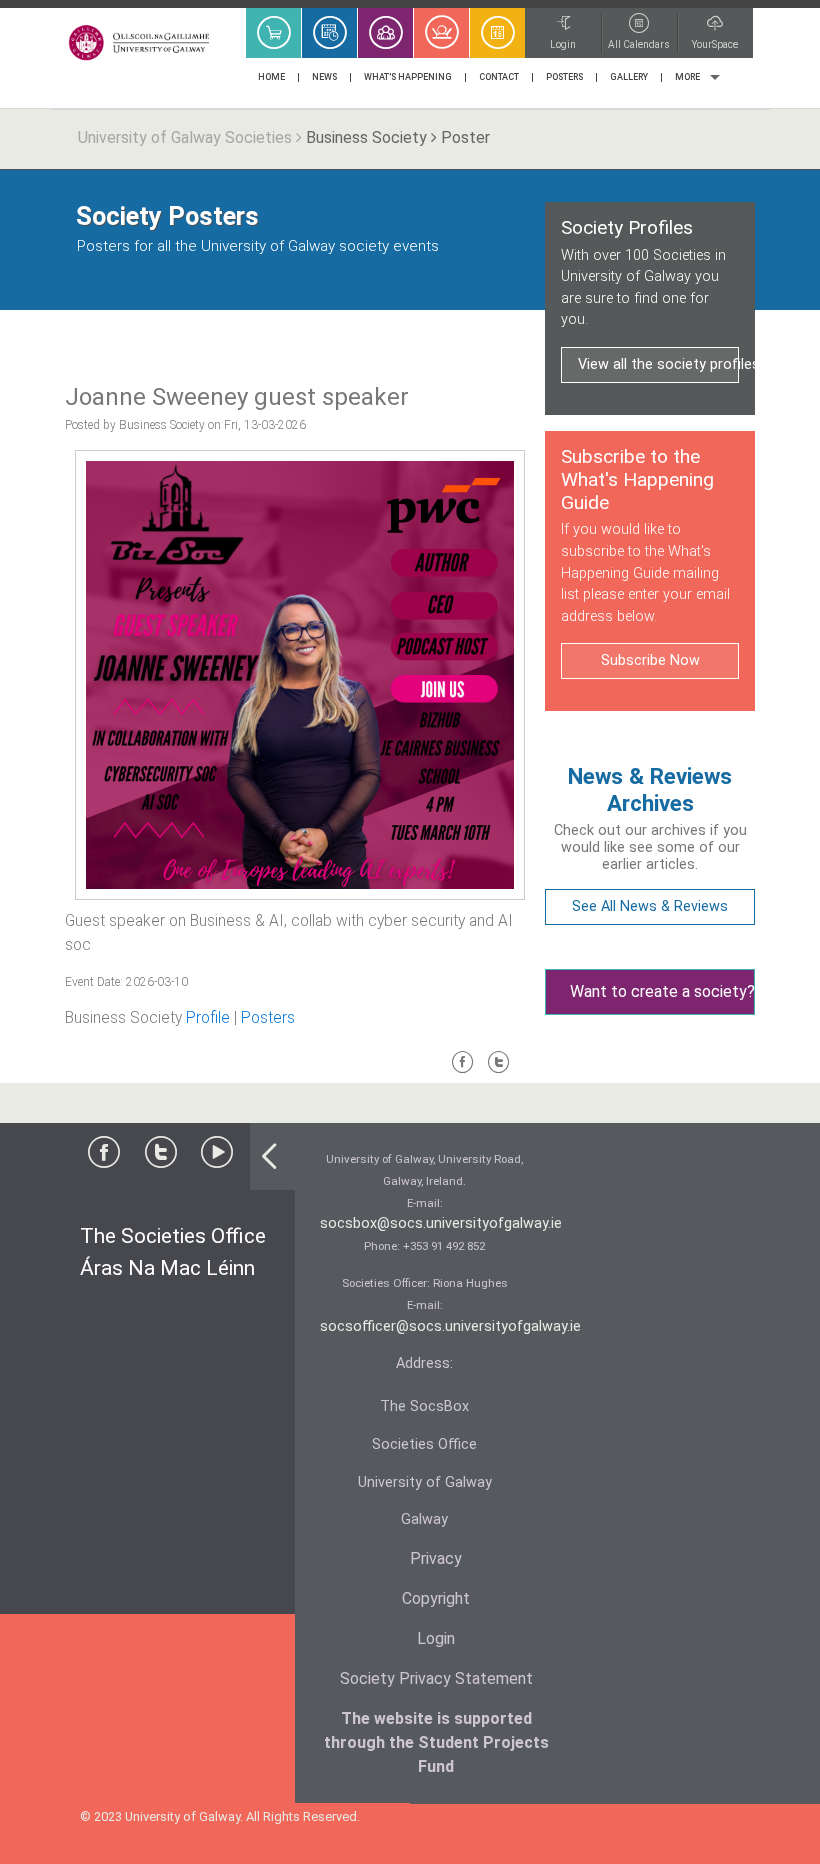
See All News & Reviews (650, 906)
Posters (268, 1018)
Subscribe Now (650, 660)
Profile (208, 1018)
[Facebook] (463, 1070)
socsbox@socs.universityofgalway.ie (441, 1223)
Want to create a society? (662, 991)
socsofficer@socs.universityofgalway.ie (450, 1326)
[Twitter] (499, 1070)
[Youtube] (217, 1156)
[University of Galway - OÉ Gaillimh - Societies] (140, 42)
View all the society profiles (658, 364)
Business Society (366, 137)
